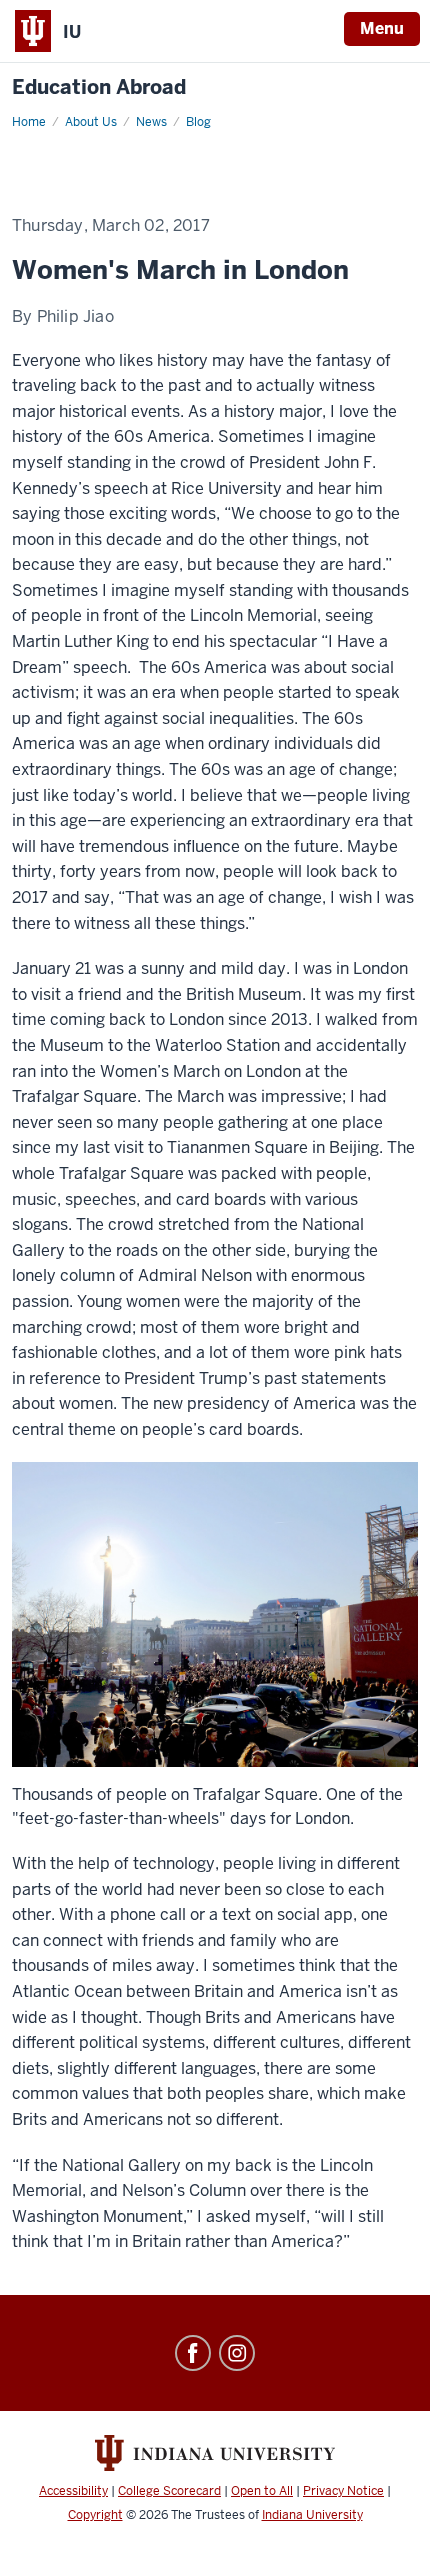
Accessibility (73, 2491)
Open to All (262, 2491)
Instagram (237, 2353)
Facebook (193, 2353)
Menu (382, 28)
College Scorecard (169, 2491)
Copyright (95, 2515)
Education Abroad (99, 87)
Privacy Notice (343, 2491)
